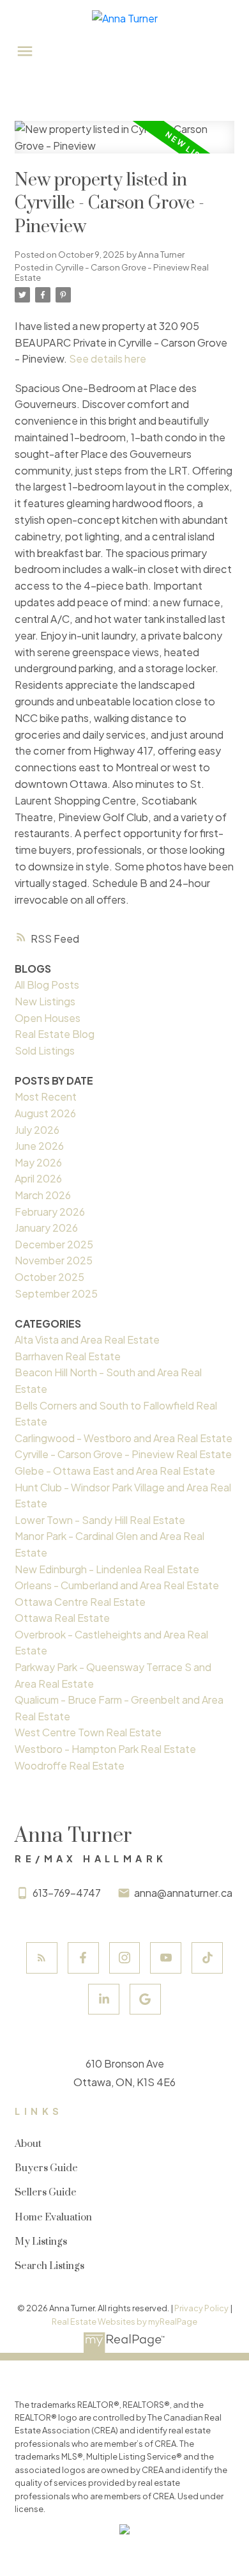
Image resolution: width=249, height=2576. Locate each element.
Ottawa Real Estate (62, 1618)
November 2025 (54, 1260)
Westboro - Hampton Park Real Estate (105, 1749)
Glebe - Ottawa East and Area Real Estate (115, 1471)
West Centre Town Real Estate (88, 1732)
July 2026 (37, 1130)
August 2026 (45, 1113)
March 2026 (43, 1195)
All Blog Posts (47, 985)
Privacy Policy (201, 2308)
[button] (42, 1958)
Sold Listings (45, 1050)
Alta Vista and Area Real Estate (87, 1339)
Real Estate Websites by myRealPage (124, 2321)
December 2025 (54, 1244)
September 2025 (56, 1293)
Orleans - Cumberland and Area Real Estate (117, 1585)
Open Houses (48, 1018)
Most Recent (46, 1096)
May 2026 (38, 1162)
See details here (108, 358)
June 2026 (39, 1146)
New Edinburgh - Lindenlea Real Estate (107, 1569)
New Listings (45, 1001)
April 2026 (38, 1178)
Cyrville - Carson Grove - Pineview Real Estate (112, 272)
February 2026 (50, 1212)
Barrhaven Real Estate (68, 1356)
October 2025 (49, 1277)
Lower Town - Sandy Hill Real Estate (100, 1520)
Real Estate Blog (55, 1034)
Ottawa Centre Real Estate (80, 1602)
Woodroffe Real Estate (70, 1765)
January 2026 (46, 1228)
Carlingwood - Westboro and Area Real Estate (124, 1438)
